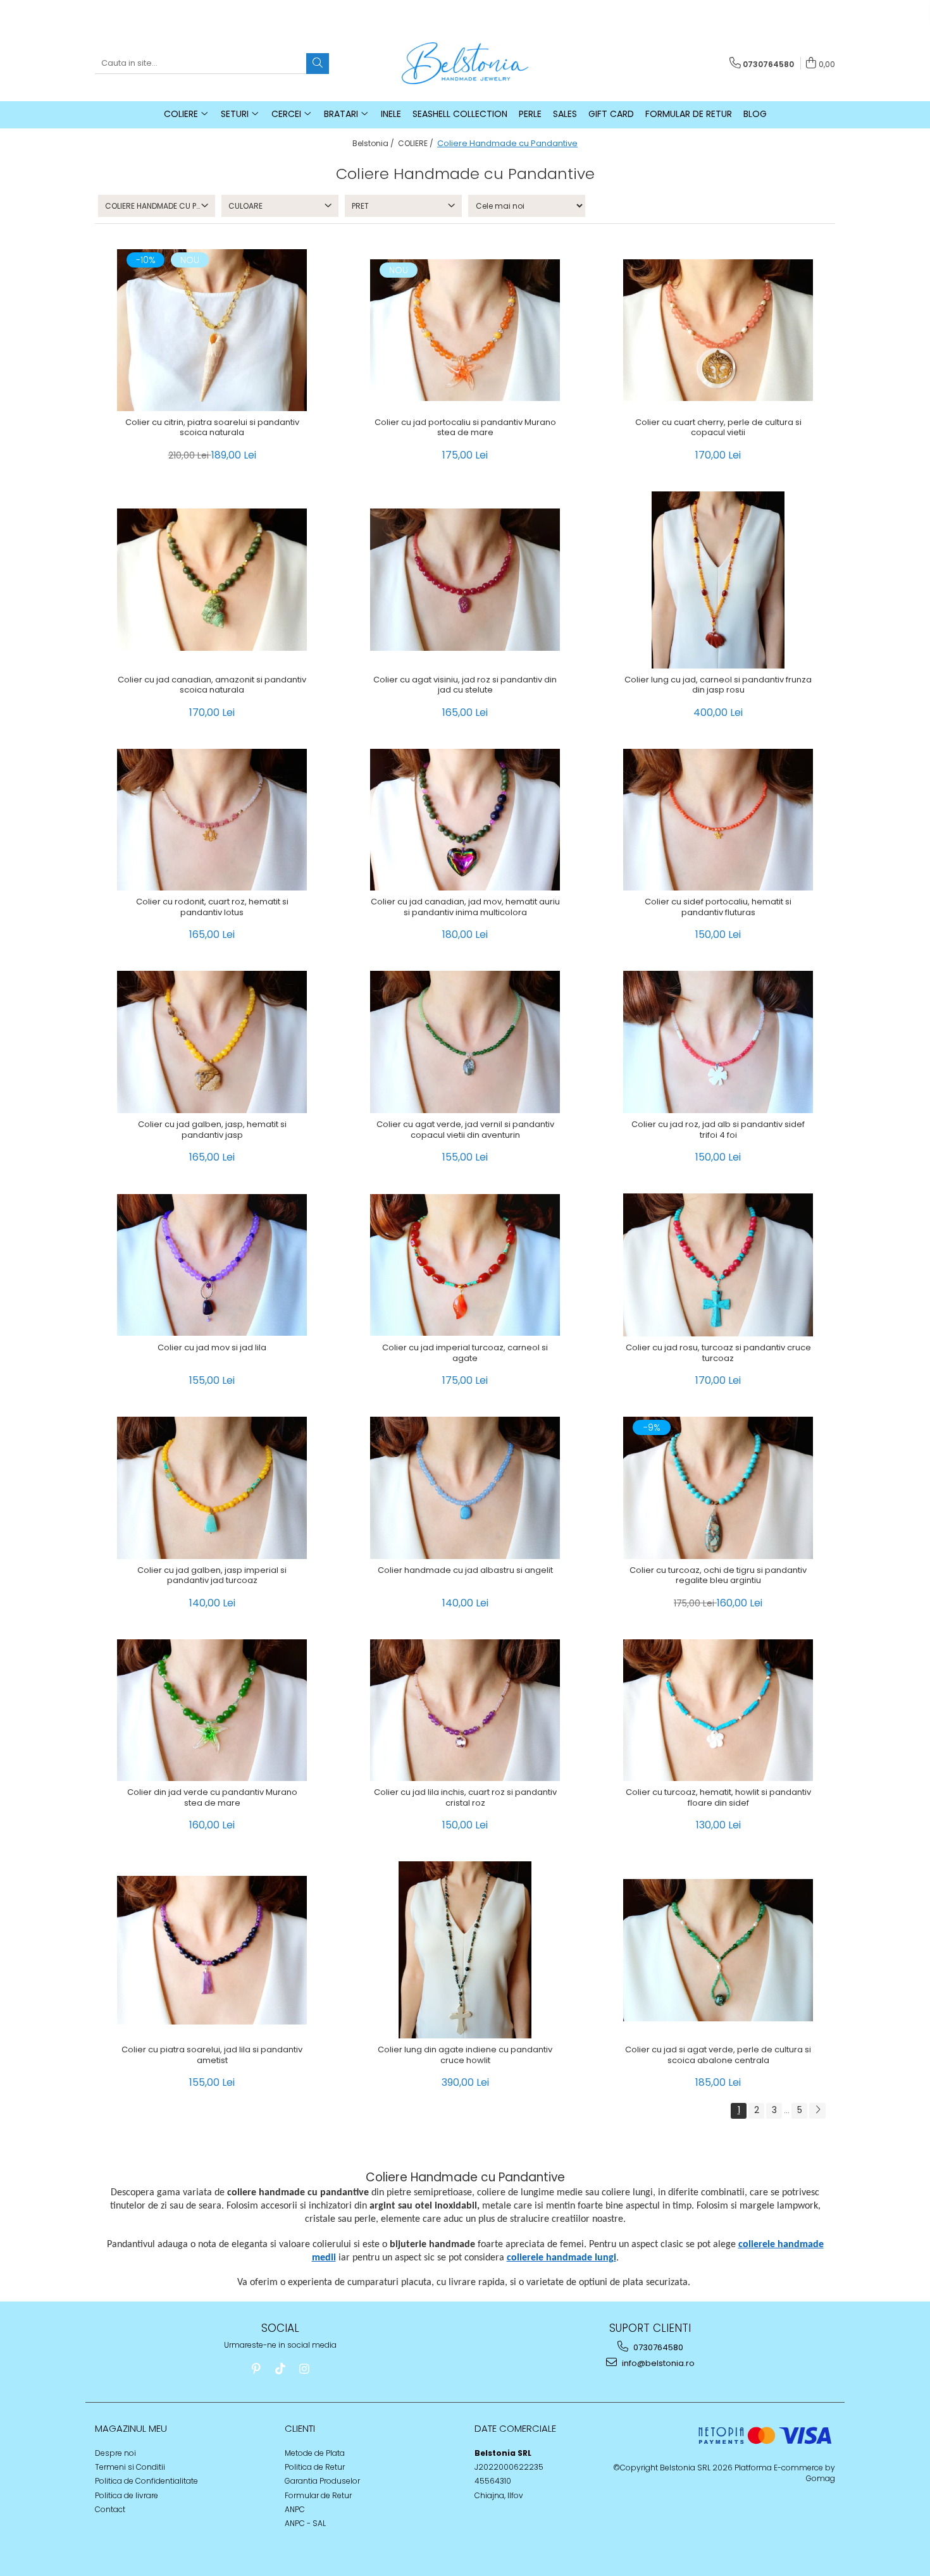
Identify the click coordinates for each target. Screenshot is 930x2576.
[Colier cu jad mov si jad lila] (212, 1265)
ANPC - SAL (305, 2523)
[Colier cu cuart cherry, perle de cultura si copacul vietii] (718, 330)
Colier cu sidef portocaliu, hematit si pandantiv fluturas (718, 908)
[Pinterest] (256, 2369)
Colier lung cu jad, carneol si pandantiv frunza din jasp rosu (718, 686)
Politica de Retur (315, 2467)
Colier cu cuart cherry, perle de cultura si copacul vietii (718, 428)
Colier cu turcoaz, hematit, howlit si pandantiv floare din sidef (718, 1798)
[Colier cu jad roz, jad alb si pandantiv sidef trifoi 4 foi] (718, 1042)
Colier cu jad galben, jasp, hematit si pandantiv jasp (212, 1130)
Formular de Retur (689, 114)
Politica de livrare (127, 2495)
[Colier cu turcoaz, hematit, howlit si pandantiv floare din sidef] (718, 1710)
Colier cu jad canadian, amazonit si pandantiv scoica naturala (212, 686)
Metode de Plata (315, 2453)
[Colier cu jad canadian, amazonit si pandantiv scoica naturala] (212, 580)
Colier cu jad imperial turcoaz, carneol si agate (465, 1353)
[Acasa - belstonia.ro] (465, 63)
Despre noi (115, 2453)
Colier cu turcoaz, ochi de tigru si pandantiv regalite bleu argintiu (718, 1576)
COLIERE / (417, 143)
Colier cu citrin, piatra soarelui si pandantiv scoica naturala (212, 428)
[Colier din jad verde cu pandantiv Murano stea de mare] (212, 1710)
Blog (755, 114)
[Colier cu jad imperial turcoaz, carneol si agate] (465, 1265)
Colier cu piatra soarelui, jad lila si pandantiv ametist (212, 2055)
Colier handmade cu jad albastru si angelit (465, 1571)
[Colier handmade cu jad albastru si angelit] (465, 1488)
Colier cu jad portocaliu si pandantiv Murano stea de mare (465, 428)
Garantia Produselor (322, 2481)
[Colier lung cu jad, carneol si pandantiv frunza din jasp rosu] (718, 580)
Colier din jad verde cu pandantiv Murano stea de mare (212, 1798)
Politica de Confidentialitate (146, 2481)
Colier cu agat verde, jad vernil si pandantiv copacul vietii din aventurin (465, 1130)
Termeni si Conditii (130, 2467)
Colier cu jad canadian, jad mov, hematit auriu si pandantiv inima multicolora (465, 908)
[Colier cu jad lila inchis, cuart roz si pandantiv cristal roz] (465, 1710)
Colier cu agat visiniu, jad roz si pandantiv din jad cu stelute (465, 686)
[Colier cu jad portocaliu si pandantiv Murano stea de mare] (465, 330)
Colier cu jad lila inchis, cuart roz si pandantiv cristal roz (465, 1798)
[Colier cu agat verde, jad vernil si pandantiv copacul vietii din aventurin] (465, 1042)
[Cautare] (318, 64)
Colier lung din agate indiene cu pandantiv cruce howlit (465, 2055)
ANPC (295, 2509)
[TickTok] (280, 2369)
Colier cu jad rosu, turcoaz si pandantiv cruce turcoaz (718, 1353)
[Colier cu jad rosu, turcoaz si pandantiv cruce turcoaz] (718, 1265)
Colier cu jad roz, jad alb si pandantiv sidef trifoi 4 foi (718, 1130)
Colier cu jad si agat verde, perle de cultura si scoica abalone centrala (718, 2055)
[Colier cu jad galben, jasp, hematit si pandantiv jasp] (212, 1042)
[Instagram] (304, 2369)
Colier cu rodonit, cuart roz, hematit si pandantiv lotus (212, 908)
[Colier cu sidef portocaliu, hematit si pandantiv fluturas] (718, 820)
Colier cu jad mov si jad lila (212, 1348)
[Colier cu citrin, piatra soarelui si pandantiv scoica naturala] (212, 330)
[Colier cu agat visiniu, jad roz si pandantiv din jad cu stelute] (465, 580)
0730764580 (657, 2347)
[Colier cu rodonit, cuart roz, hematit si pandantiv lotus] (212, 820)
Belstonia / (374, 143)
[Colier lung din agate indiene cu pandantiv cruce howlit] (465, 1950)
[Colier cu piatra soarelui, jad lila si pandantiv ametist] (212, 1950)
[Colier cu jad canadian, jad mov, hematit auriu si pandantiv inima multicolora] (465, 820)
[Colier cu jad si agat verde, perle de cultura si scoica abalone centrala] (718, 1950)
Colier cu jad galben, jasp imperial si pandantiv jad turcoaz (212, 1576)
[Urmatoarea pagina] (817, 2111)
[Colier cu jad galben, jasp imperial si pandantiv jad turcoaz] (212, 1488)
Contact (110, 2509)
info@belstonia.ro (657, 2363)
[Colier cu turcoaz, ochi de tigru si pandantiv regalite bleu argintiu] (718, 1488)
